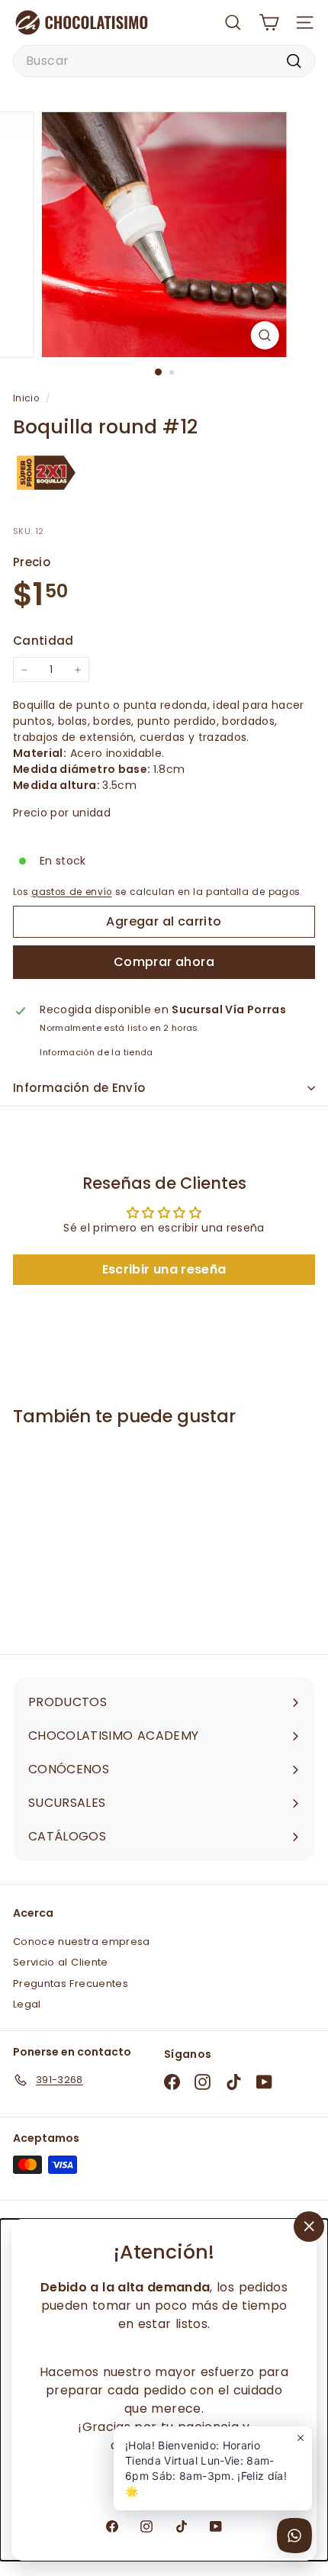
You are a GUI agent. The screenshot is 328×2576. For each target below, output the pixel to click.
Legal (27, 2004)
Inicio (27, 398)
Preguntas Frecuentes (71, 1984)
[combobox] (164, 61)
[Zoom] (264, 335)
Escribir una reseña (164, 1269)
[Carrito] (269, 23)
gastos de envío (71, 892)
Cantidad (43, 641)
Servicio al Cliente (61, 1962)
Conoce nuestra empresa (82, 1942)
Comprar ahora (164, 962)
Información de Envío (79, 1088)
